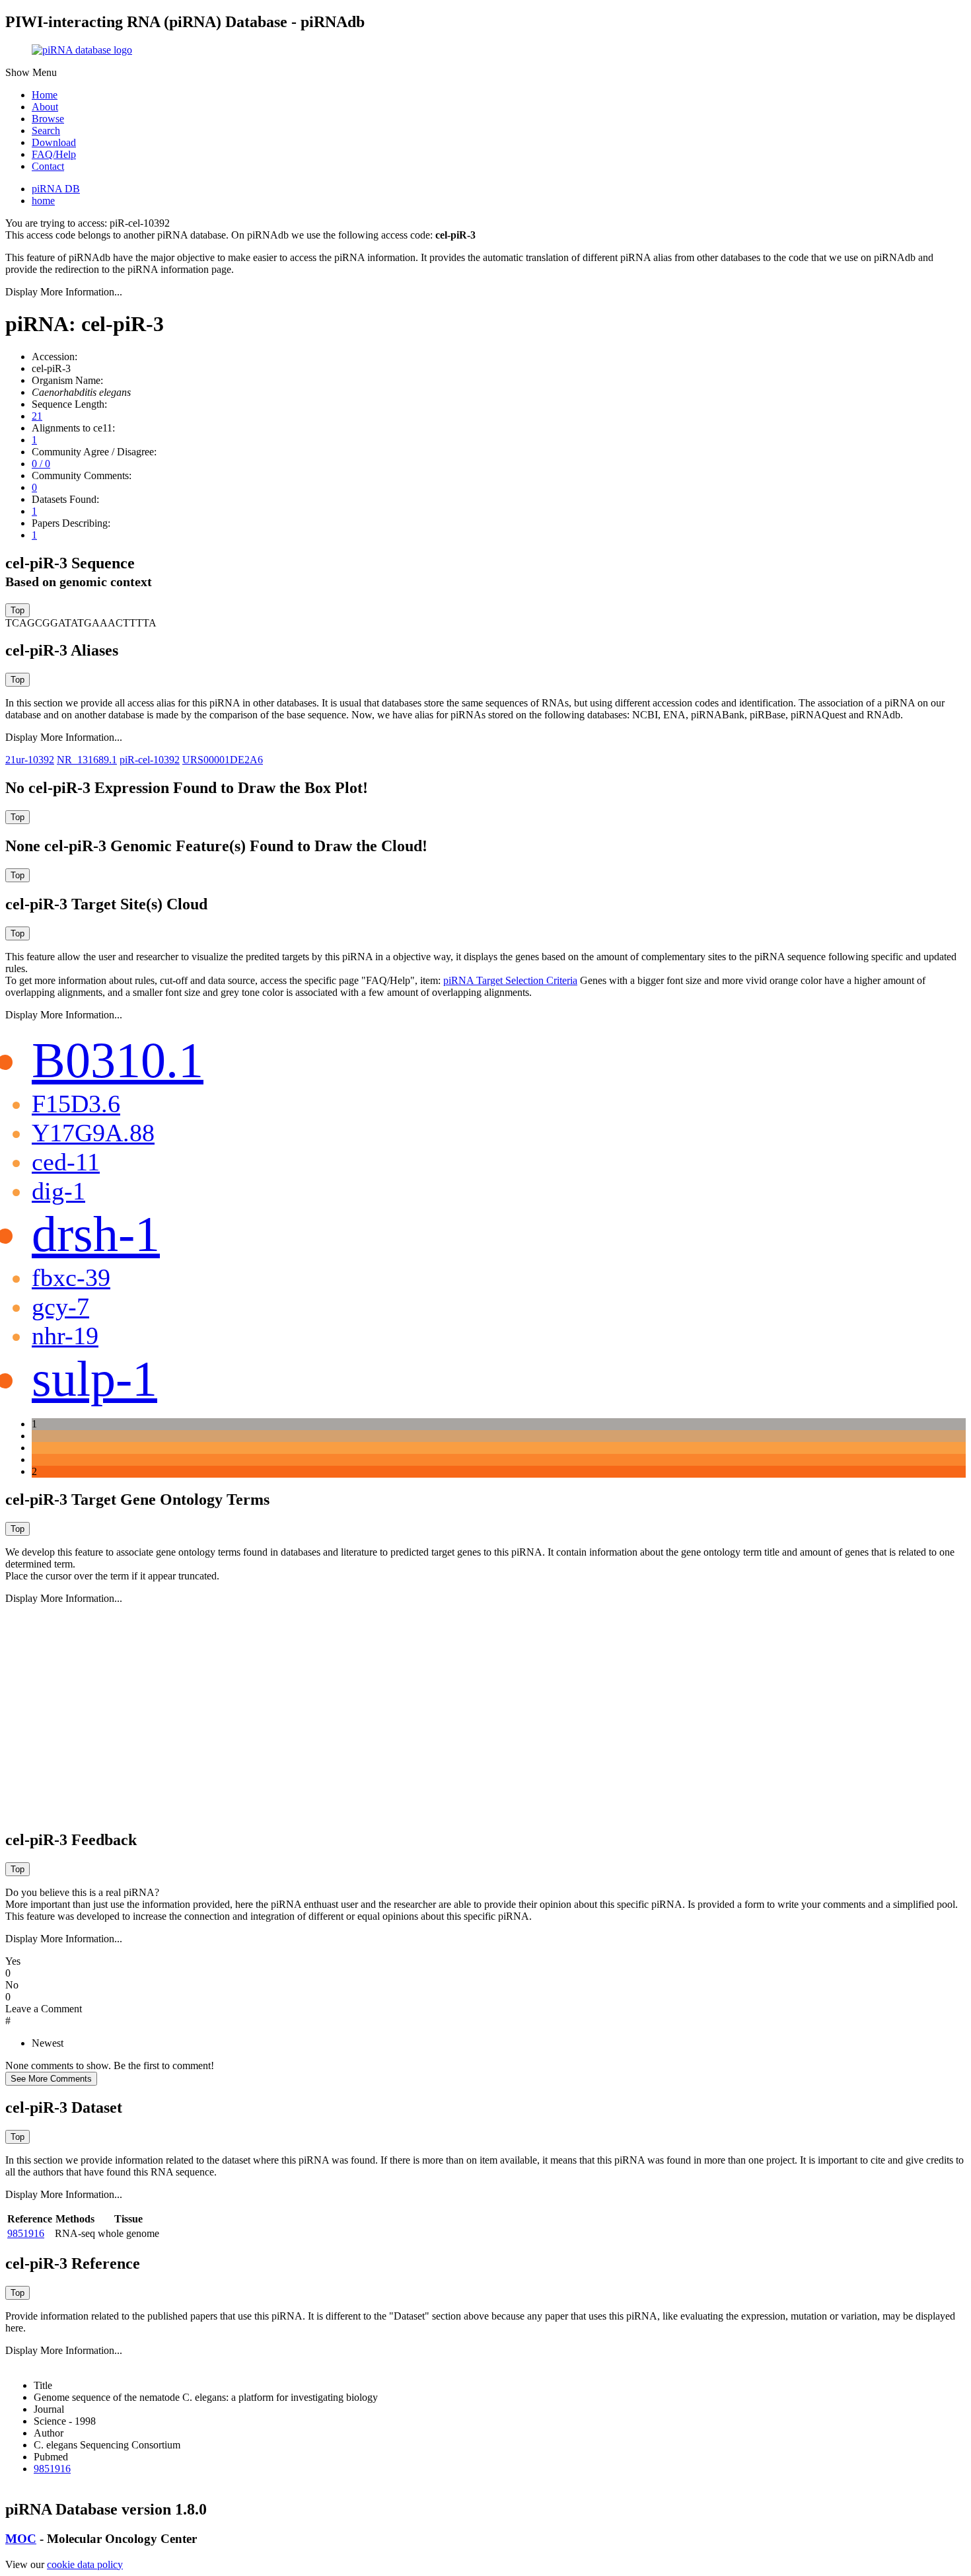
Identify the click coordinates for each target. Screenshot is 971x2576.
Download (54, 142)
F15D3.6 (76, 1104)
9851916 (26, 2233)
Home (45, 95)
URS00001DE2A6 (223, 760)
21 (37, 416)
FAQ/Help (54, 154)
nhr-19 (65, 1336)
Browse (48, 119)
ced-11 (66, 1162)
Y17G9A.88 (93, 1133)
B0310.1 (118, 1060)
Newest (48, 2043)
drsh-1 (96, 1234)
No (12, 1985)
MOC (21, 2539)
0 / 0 (41, 464)
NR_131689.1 (87, 760)
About (45, 107)
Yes (13, 1961)
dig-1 (58, 1191)
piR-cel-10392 (150, 760)
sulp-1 (94, 1379)
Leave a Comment (44, 2009)
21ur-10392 (30, 760)
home (43, 201)
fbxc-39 (71, 1277)
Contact (48, 166)
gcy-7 (60, 1307)
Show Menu (31, 72)
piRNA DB (56, 189)
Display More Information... (64, 292)
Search (46, 131)
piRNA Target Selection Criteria (510, 980)
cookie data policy (85, 2564)
